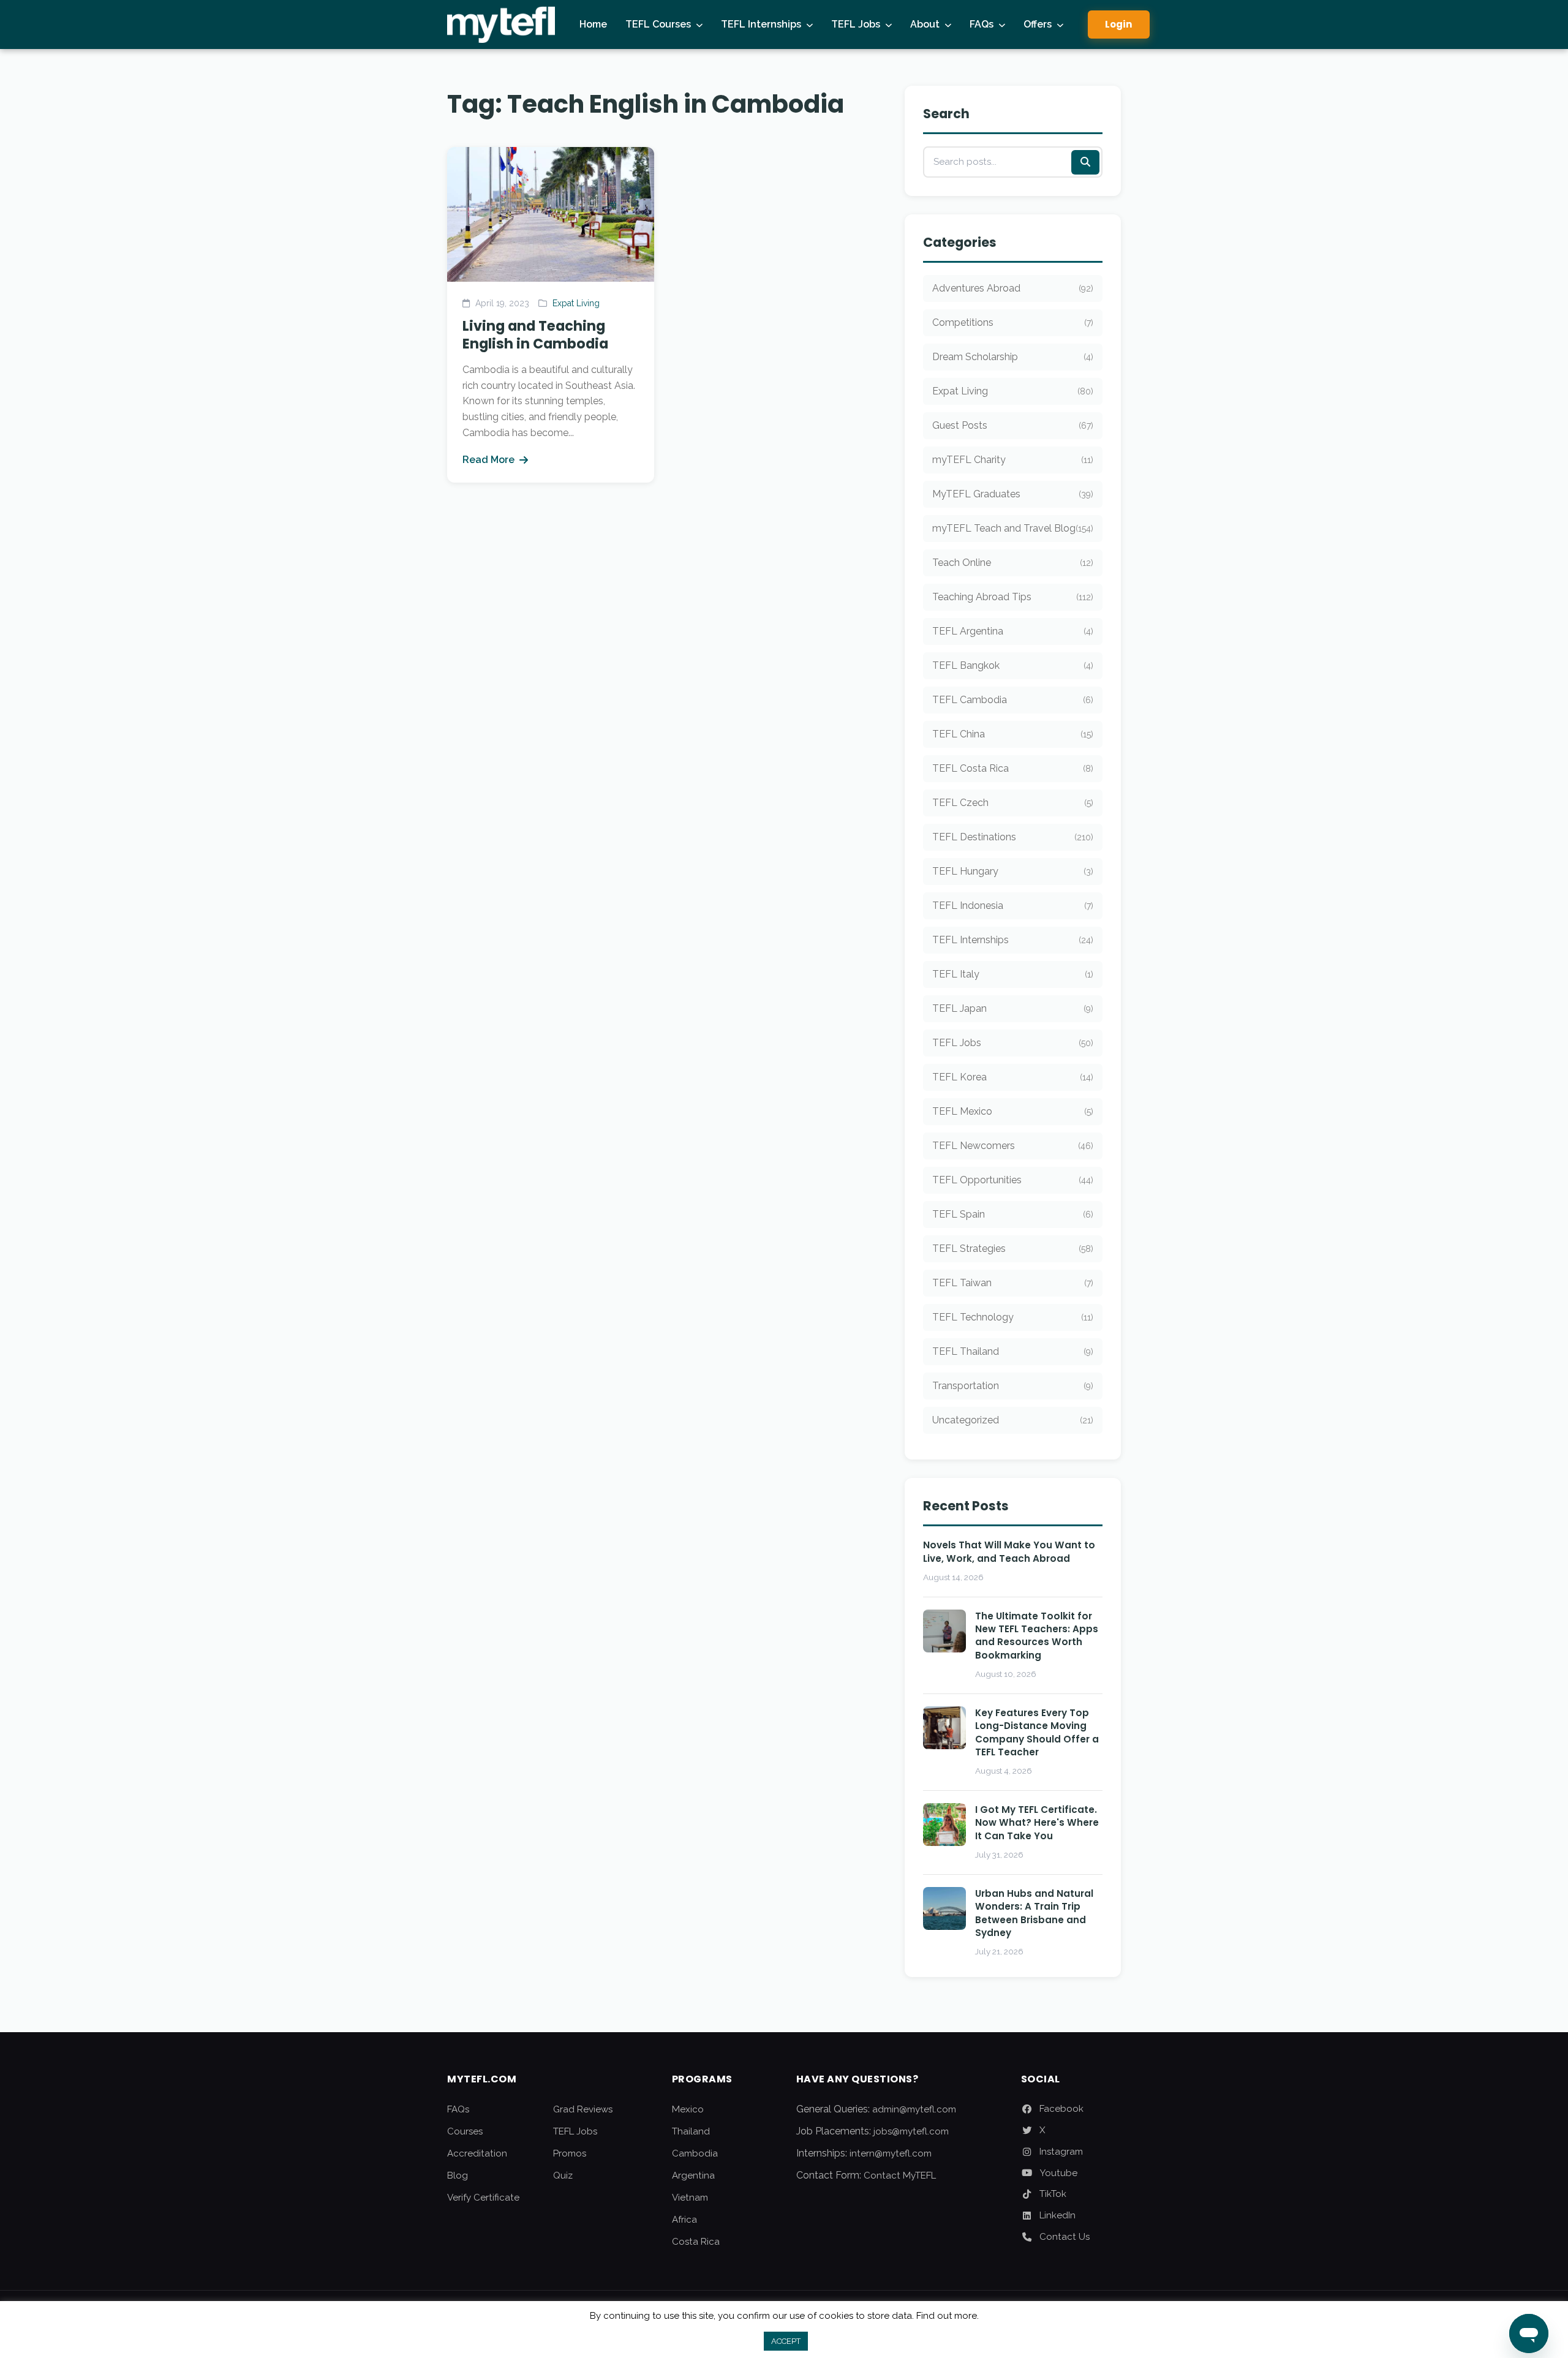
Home (593, 24)
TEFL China (1013, 734)
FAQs (982, 24)
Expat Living (576, 303)
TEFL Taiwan (1013, 1283)
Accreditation (477, 2153)
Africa (684, 2220)
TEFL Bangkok (1013, 665)
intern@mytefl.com (891, 2153)
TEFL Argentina (1013, 631)
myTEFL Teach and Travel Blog (1013, 528)
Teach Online (1013, 563)
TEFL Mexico (1013, 1111)
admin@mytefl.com (914, 2109)
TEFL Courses (658, 24)
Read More (488, 460)
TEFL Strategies (1013, 1249)
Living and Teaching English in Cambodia (535, 335)
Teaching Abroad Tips (1013, 597)
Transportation (1013, 1386)
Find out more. (948, 2316)
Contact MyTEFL (900, 2175)
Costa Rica (696, 2242)
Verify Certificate (483, 2198)
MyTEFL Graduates (1013, 494)
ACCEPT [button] (786, 2341)
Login (1119, 24)
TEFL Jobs (856, 24)
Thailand (691, 2131)
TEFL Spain (1013, 1214)
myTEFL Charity (1013, 460)
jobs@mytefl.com (911, 2131)
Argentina (693, 2175)
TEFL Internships (761, 24)
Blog (458, 2175)
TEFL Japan (1013, 1008)
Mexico (688, 2109)
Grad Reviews (583, 2109)
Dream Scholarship (1013, 357)
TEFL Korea (1013, 1077)
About (925, 24)
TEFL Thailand (1013, 1351)
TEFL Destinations (1013, 837)
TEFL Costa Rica (1013, 768)
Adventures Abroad (1013, 288)
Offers (1038, 24)
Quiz (563, 2175)
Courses (465, 2131)
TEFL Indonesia (1013, 906)
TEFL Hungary (1013, 871)
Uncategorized (1013, 1420)
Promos (570, 2153)
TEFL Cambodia (1013, 700)
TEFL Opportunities (1013, 1180)
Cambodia (695, 2153)
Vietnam (690, 2198)
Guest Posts (1013, 425)
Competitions (1013, 322)
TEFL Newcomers (1013, 1146)
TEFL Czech (1013, 803)
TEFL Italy (1013, 974)
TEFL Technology (1013, 1317)
